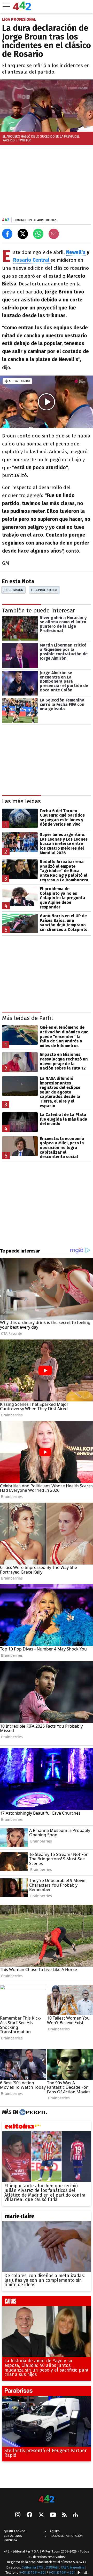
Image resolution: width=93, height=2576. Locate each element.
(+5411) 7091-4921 (33, 2573)
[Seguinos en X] (41, 2515)
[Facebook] (29, 2515)
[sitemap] (75, 2515)
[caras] (47, 2302)
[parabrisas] (47, 2392)
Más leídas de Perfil (28, 1018)
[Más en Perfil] (32, 2112)
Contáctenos (13, 2536)
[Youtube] (53, 2515)
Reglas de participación (66, 2536)
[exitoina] (47, 2127)
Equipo (55, 2531)
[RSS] (64, 2515)
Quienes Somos (15, 2531)
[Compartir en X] (23, 234)
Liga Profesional (45, 590)
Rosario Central (32, 260)
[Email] (54, 234)
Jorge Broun (13, 590)
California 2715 (33, 2567)
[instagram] (18, 2515)
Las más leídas (21, 801)
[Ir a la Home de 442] (22, 9)
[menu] (6, 6)
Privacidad (11, 2540)
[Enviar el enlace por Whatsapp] (38, 234)
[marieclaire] (47, 2217)
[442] (47, 2499)
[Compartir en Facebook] (7, 234)
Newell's (76, 252)
